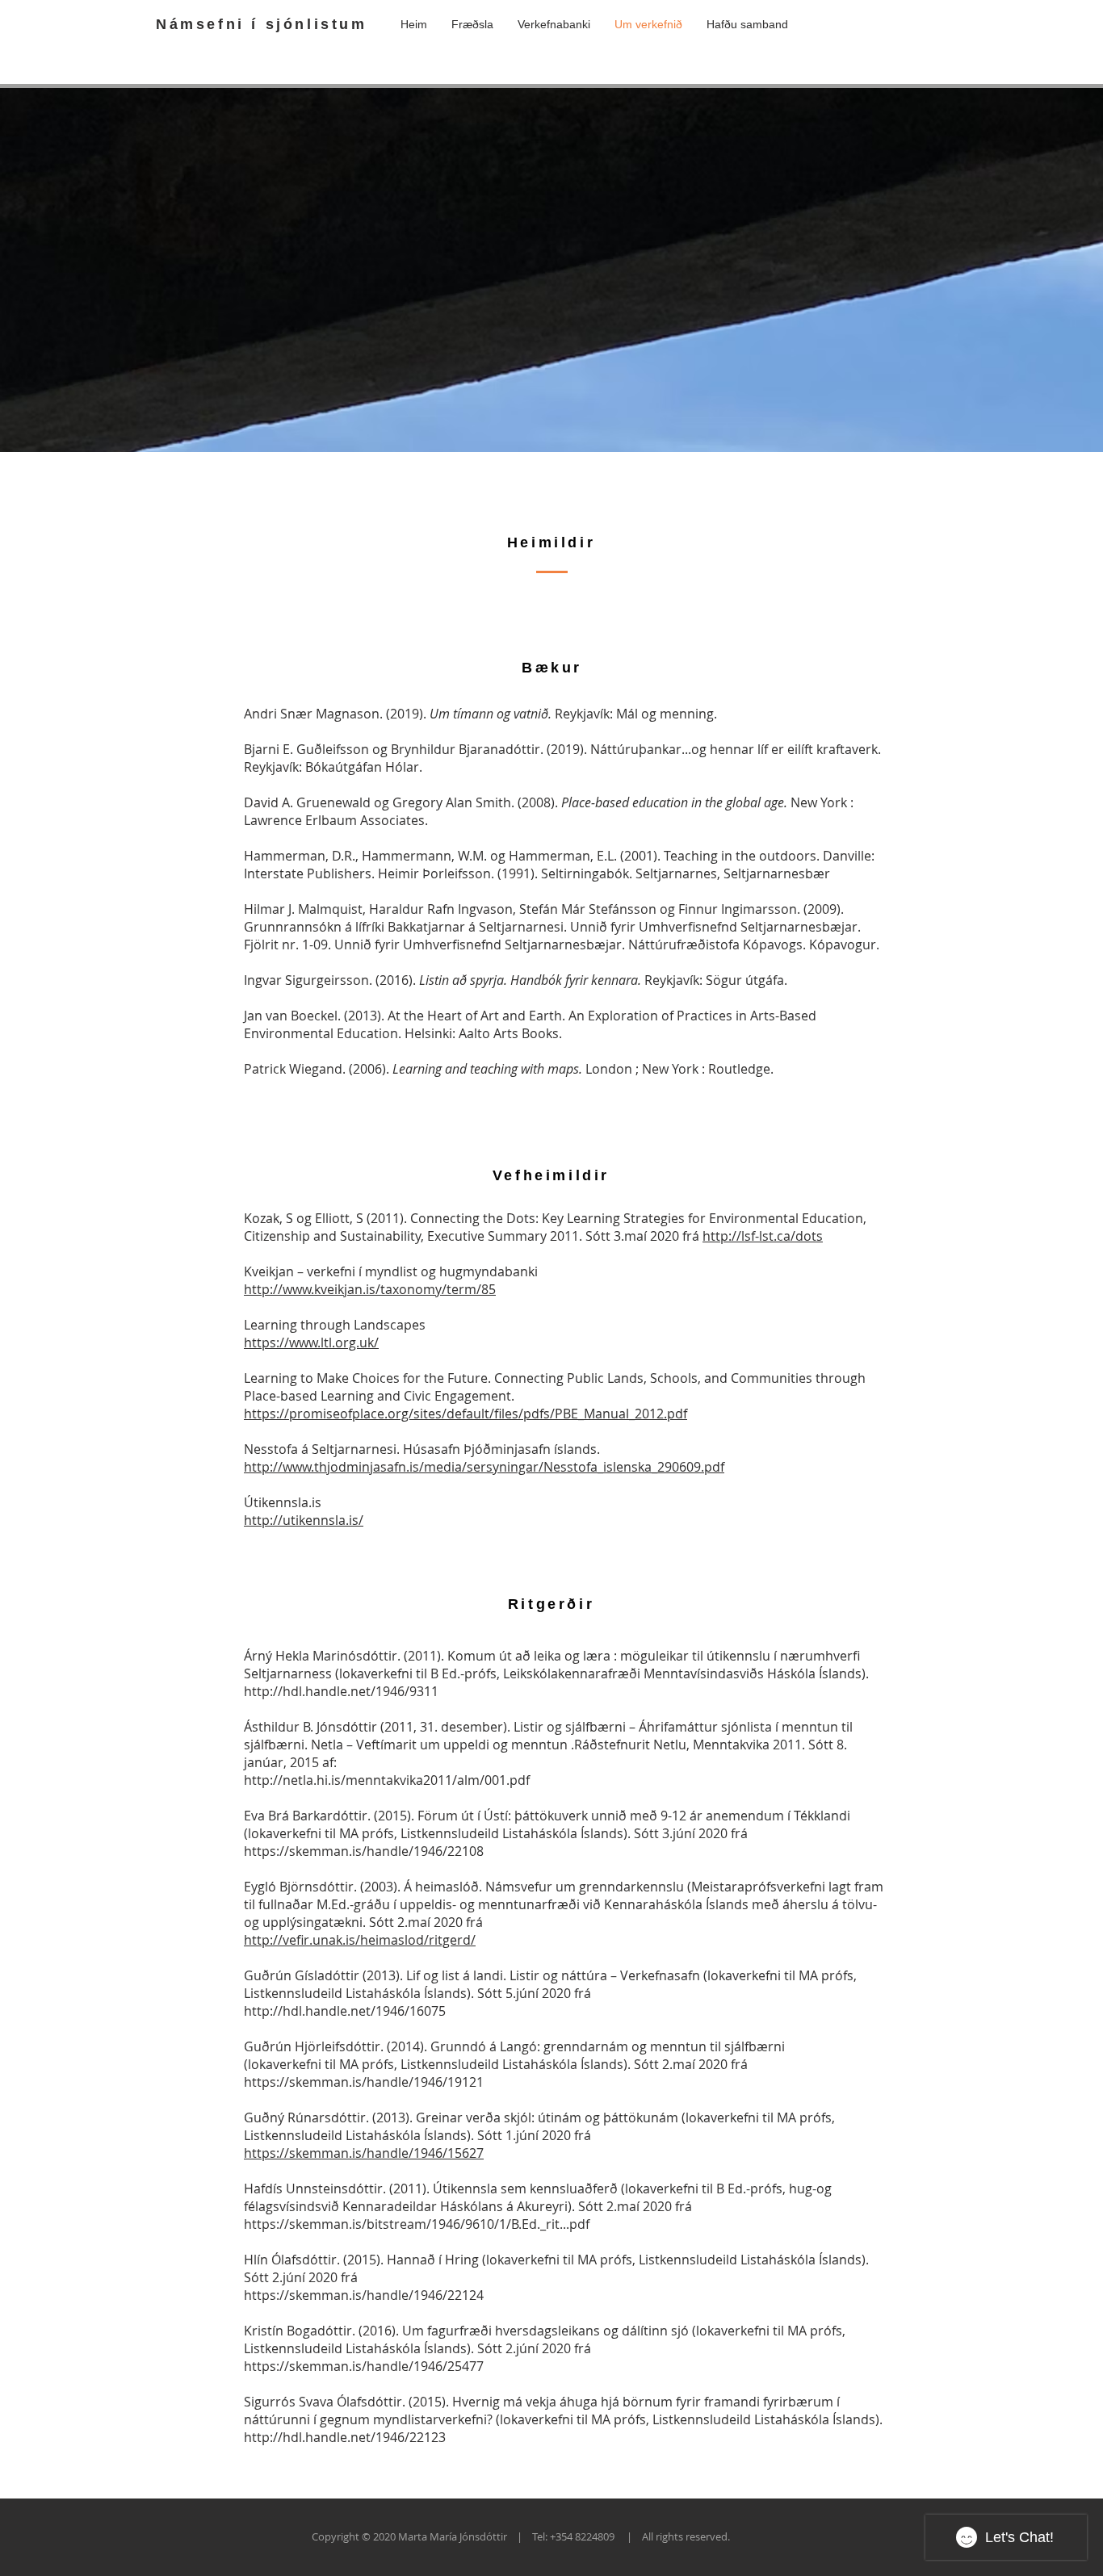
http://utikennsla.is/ (304, 1520)
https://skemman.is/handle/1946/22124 (364, 2295)
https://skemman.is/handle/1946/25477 (364, 2366)
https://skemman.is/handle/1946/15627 (364, 2153)
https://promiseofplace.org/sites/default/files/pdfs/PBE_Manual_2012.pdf (466, 1414)
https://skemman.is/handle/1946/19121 (364, 2082)
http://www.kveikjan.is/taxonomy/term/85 (370, 1289)
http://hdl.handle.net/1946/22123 (345, 2437)
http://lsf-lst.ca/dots (763, 1236)
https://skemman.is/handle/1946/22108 (364, 1851)
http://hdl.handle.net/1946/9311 (341, 1691)
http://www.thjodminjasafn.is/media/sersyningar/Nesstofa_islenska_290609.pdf (484, 1467)
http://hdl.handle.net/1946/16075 (345, 2011)
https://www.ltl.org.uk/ (311, 1342)
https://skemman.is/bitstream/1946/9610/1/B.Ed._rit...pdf (417, 2224)
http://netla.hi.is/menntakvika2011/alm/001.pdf (387, 1780)
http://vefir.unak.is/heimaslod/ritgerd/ (360, 1940)
